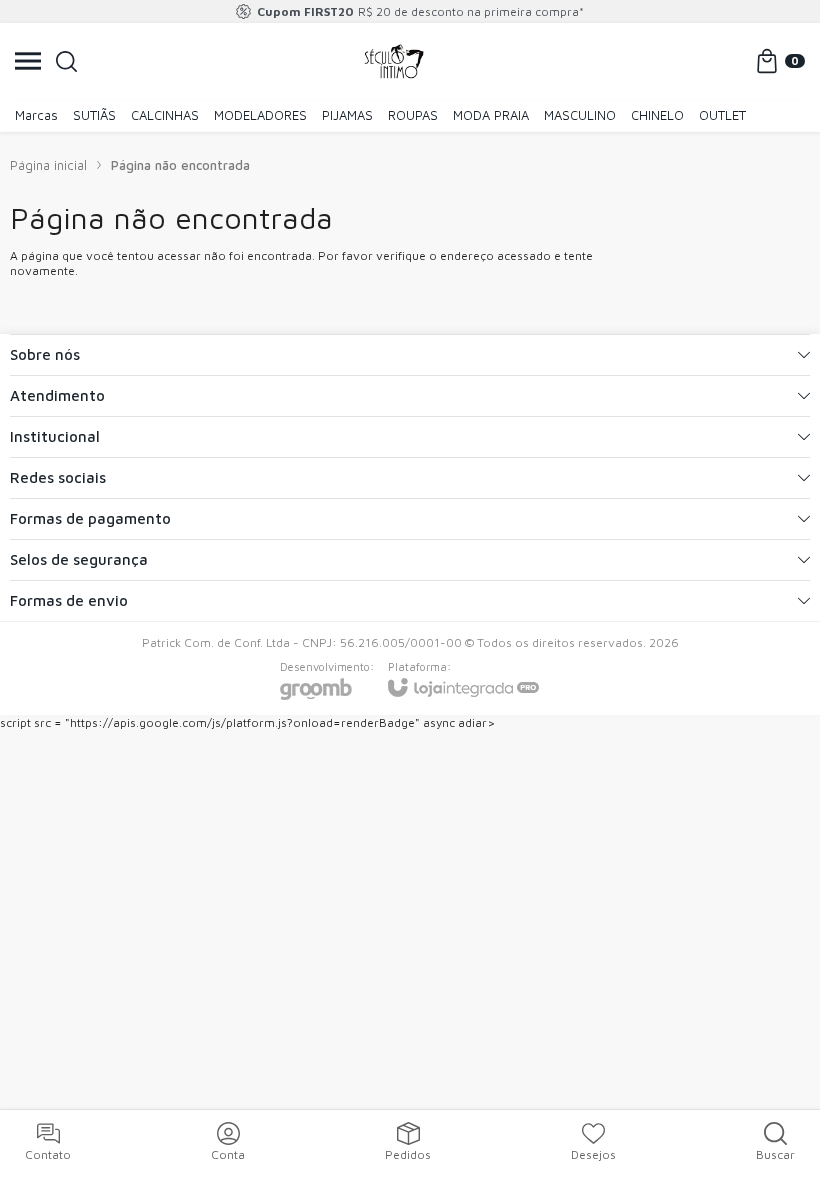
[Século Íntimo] (394, 61)
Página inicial (48, 165)
